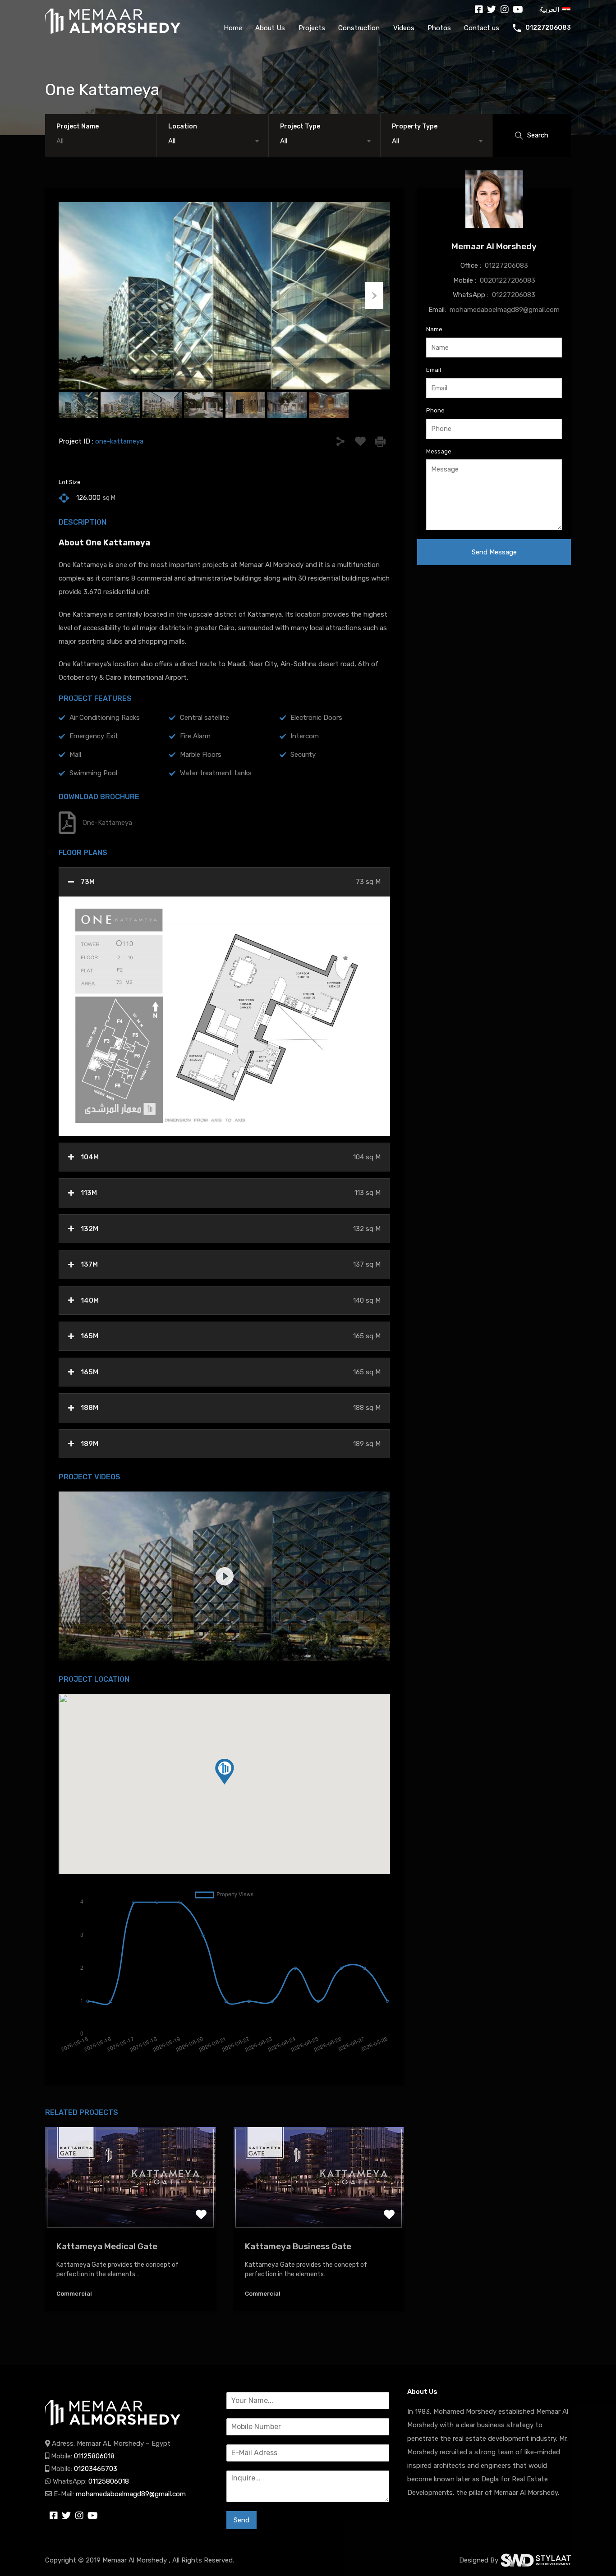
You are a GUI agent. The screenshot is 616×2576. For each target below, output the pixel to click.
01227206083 (548, 28)
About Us (270, 28)
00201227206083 (508, 280)
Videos (404, 28)
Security (303, 755)
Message (439, 451)
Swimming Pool (93, 773)
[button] (225, 1772)
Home (233, 28)
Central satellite (205, 718)
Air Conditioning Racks (105, 718)
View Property (130, 2209)
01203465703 (96, 2469)
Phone (435, 410)
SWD (536, 2560)
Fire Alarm (195, 736)
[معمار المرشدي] (113, 21)
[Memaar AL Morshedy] (113, 2426)
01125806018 (94, 2456)
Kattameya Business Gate (298, 2246)
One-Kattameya (107, 823)
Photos (439, 28)
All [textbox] (172, 141)
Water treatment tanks (216, 773)
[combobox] (213, 141)
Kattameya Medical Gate (107, 2246)
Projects (312, 28)
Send (241, 2520)
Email (434, 370)
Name (434, 329)
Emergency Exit (94, 736)
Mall (75, 755)
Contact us (482, 28)
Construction (359, 28)
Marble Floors (201, 755)
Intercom (305, 736)
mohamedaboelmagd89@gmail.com (505, 310)
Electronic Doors (316, 718)
